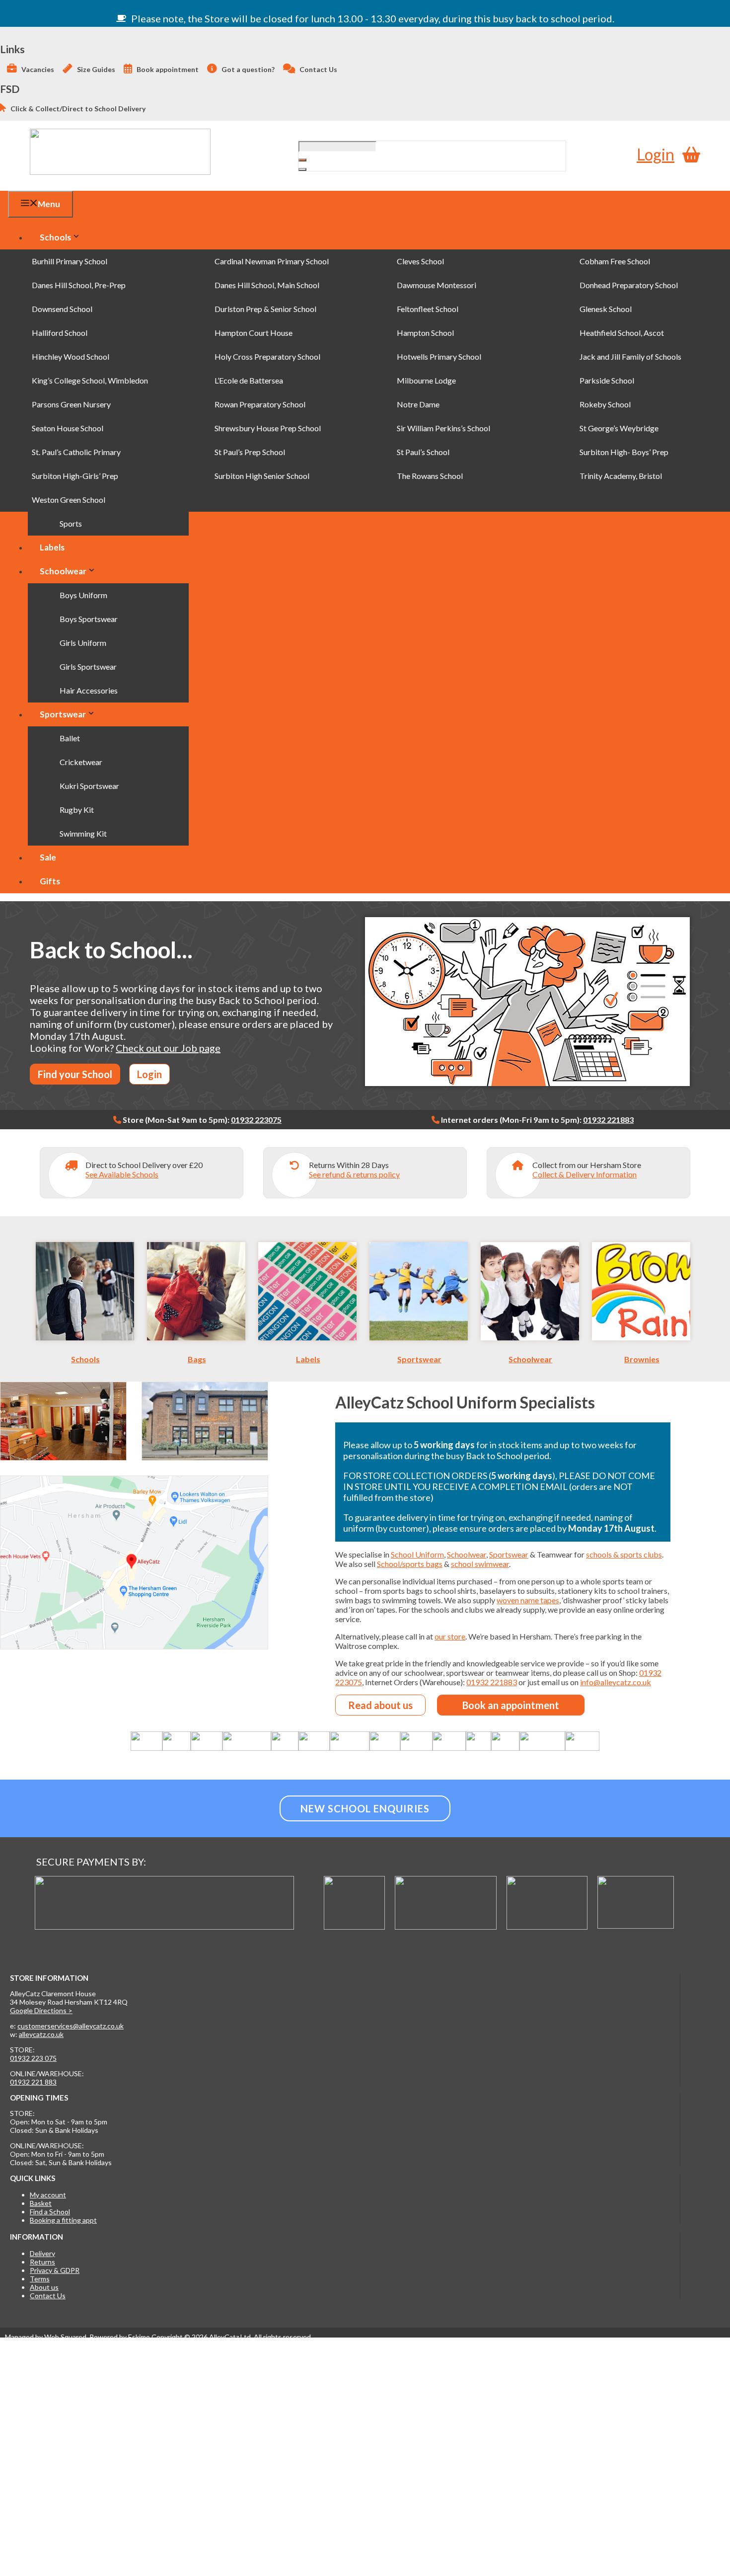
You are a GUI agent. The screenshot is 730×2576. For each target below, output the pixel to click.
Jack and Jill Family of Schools (630, 356)
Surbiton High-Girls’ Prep (75, 476)
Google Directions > (41, 2010)
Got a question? (247, 69)
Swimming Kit (83, 833)
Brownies (642, 1359)
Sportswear (63, 714)
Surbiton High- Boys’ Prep (624, 452)
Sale (48, 857)
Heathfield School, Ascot (622, 333)
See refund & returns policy (354, 1174)
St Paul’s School (423, 452)
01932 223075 (256, 1120)
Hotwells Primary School (439, 356)
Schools (55, 237)
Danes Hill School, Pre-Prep (79, 285)
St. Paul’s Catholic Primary (76, 452)
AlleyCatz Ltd (230, 2337)
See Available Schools (122, 1174)
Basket (41, 2203)
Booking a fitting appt (63, 2220)
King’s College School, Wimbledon (90, 380)
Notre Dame (418, 404)
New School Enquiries (365, 1808)
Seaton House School (68, 428)
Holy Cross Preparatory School (267, 356)
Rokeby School (605, 404)
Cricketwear (81, 762)
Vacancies (37, 69)
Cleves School (420, 261)
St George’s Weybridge (619, 428)
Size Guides (95, 69)
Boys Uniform (83, 595)
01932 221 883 (33, 2082)
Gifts (50, 881)
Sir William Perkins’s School (443, 428)
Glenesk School (606, 309)
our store (450, 1636)
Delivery (42, 2253)
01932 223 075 (33, 2058)
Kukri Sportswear (89, 786)
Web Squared (65, 2337)
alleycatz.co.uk (41, 2034)
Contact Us (318, 69)
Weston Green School (69, 500)
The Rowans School (430, 476)
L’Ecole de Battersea (249, 380)
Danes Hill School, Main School (267, 285)
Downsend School (62, 309)
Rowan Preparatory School (260, 404)
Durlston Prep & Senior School (265, 309)
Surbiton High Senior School (262, 476)
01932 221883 (608, 1120)
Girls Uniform (83, 643)
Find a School (50, 2212)
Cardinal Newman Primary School (272, 261)
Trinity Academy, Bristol (621, 476)
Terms (40, 2279)
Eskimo (139, 2337)
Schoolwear (63, 571)
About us (44, 2287)
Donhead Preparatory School (629, 285)
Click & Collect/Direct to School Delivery (77, 109)
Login (656, 154)
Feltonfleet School (428, 309)
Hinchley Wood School (71, 356)
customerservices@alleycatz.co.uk (71, 2026)
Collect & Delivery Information (584, 1174)
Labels (52, 547)
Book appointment (167, 69)
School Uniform (417, 1554)
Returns (42, 2262)
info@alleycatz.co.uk (616, 1682)
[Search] (302, 169)
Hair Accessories (89, 690)
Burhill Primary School (70, 261)
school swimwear (480, 1564)
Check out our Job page (168, 1048)
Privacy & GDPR (55, 2270)
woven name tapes (528, 1600)
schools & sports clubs (624, 1554)
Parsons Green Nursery (71, 404)
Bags (197, 1359)
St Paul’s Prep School (250, 452)
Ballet (70, 738)
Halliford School (60, 333)
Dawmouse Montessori (437, 285)
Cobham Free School (615, 261)
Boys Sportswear (89, 619)
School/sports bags (410, 1564)
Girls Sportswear (88, 666)
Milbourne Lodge (426, 380)
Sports (71, 523)
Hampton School (425, 333)
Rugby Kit (77, 810)
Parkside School (607, 380)
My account (48, 2195)
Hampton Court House (254, 333)
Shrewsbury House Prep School (268, 428)
